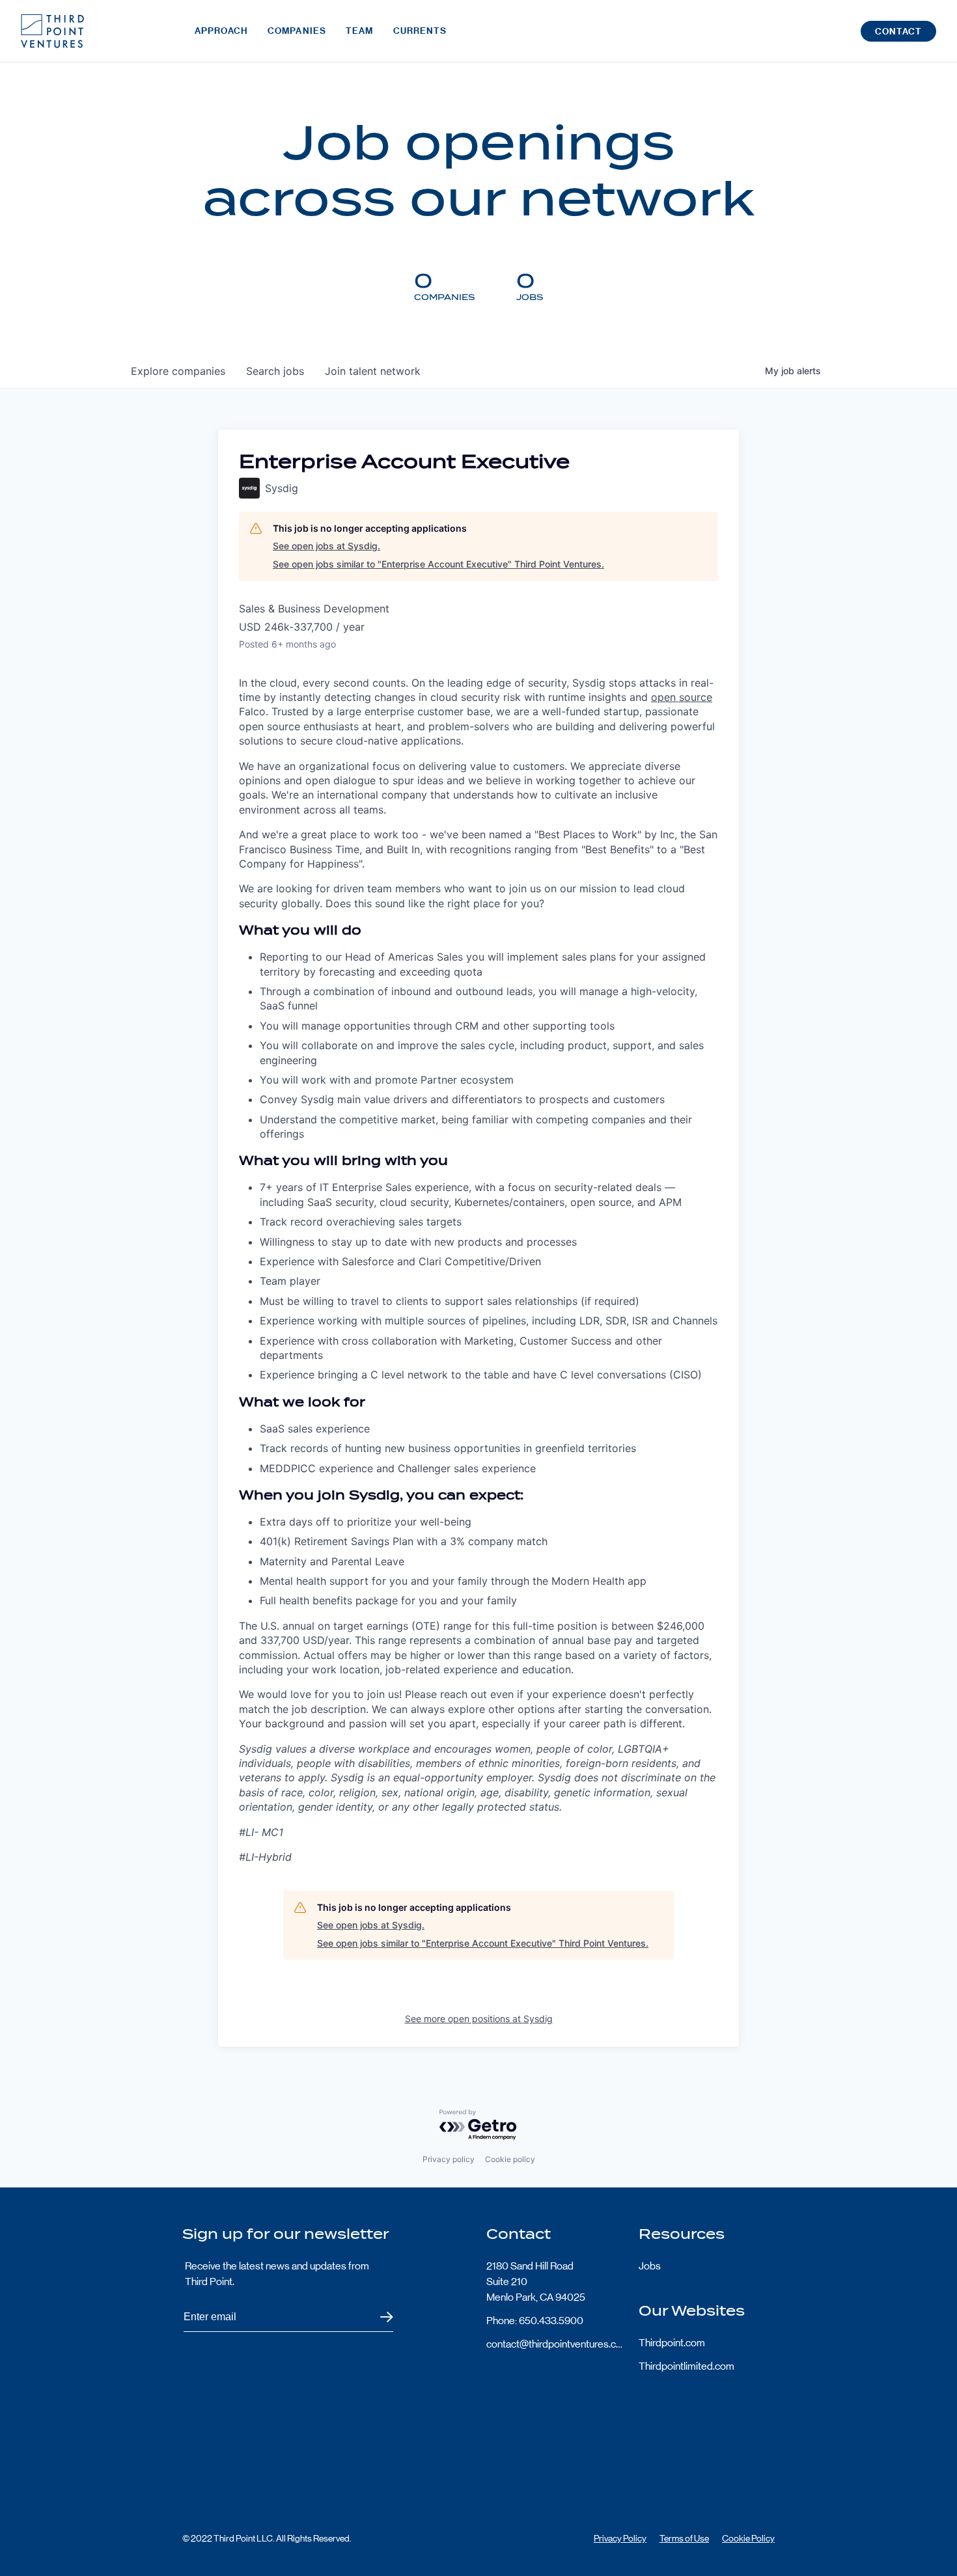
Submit (379, 2317)
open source (682, 697)
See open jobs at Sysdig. (326, 546)
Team (359, 31)
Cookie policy (510, 2159)
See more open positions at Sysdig (479, 2019)
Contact (898, 32)
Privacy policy (449, 2159)
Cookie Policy (748, 2538)
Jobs (650, 2266)
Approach (221, 31)
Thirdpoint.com (672, 2343)
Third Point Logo (52, 31)
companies (178, 371)
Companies (297, 31)
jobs (275, 371)
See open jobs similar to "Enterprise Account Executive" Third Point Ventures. (438, 564)
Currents (420, 31)
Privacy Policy (620, 2538)
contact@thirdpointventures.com (555, 2344)
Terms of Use (684, 2538)
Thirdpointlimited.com (687, 2366)
